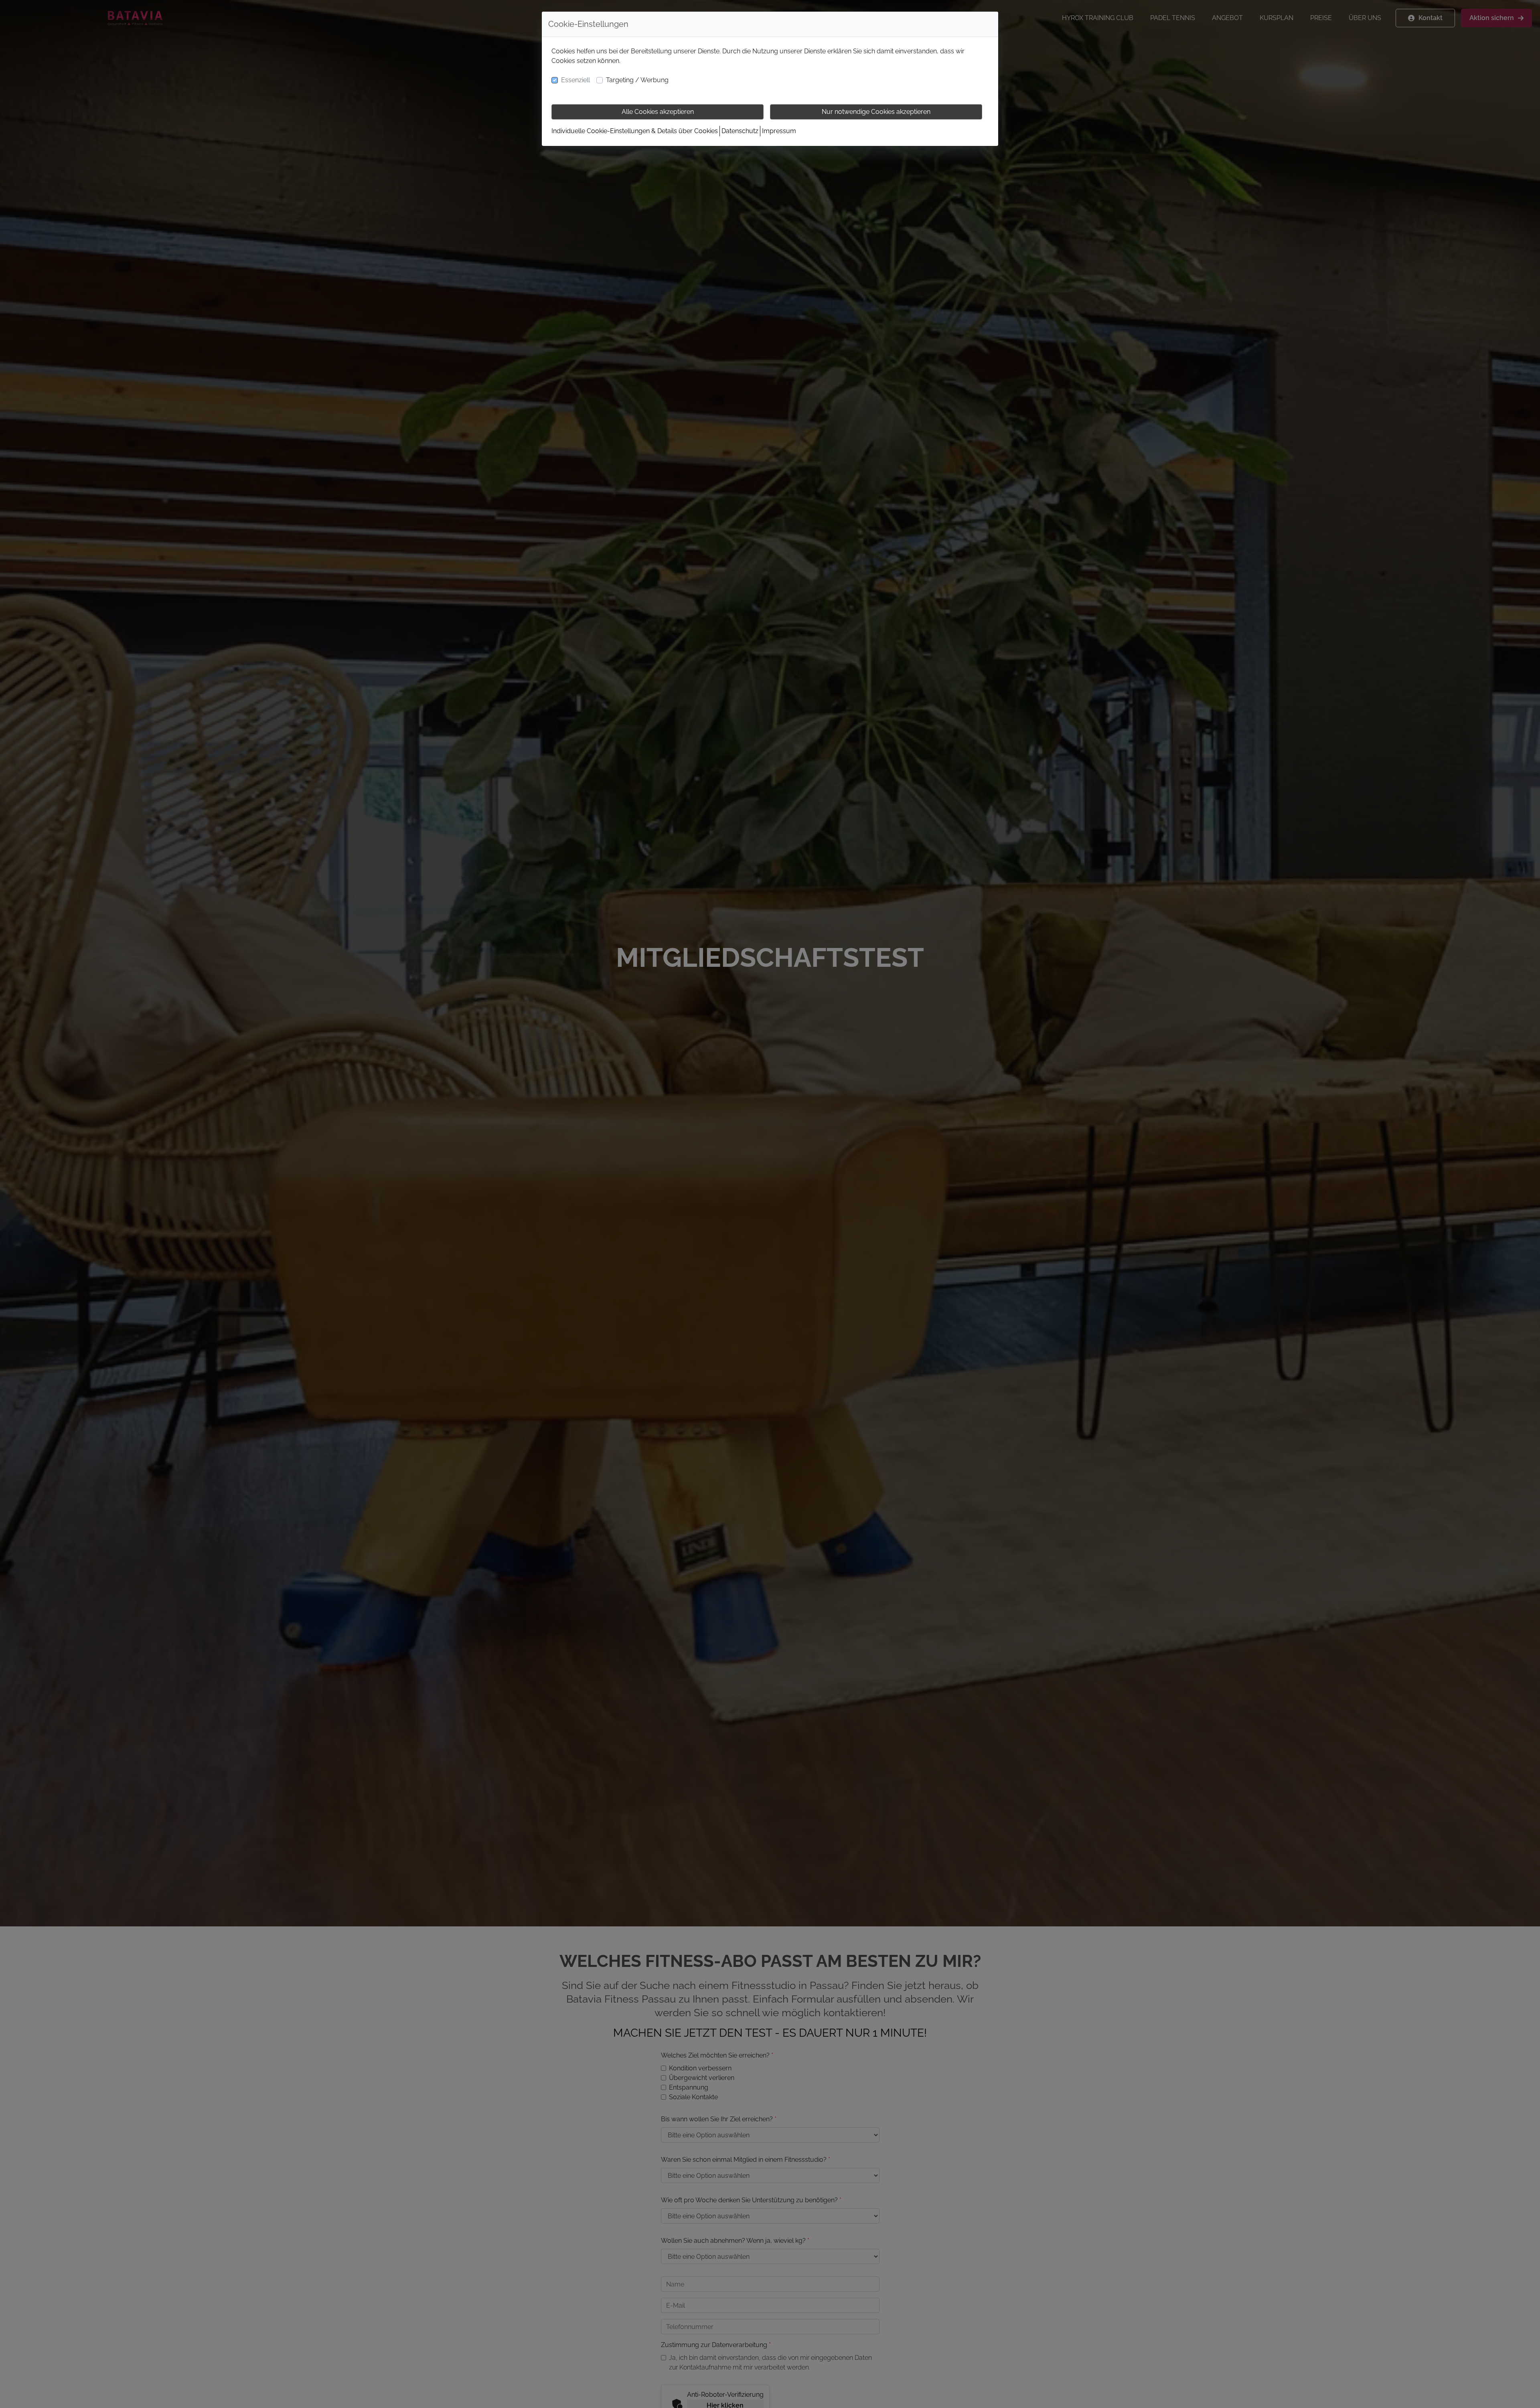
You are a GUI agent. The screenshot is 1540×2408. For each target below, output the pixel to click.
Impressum (779, 131)
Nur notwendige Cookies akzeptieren (876, 112)
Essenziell (575, 80)
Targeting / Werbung (637, 80)
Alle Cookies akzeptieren (658, 112)
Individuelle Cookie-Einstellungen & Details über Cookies (635, 131)
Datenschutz (740, 131)
